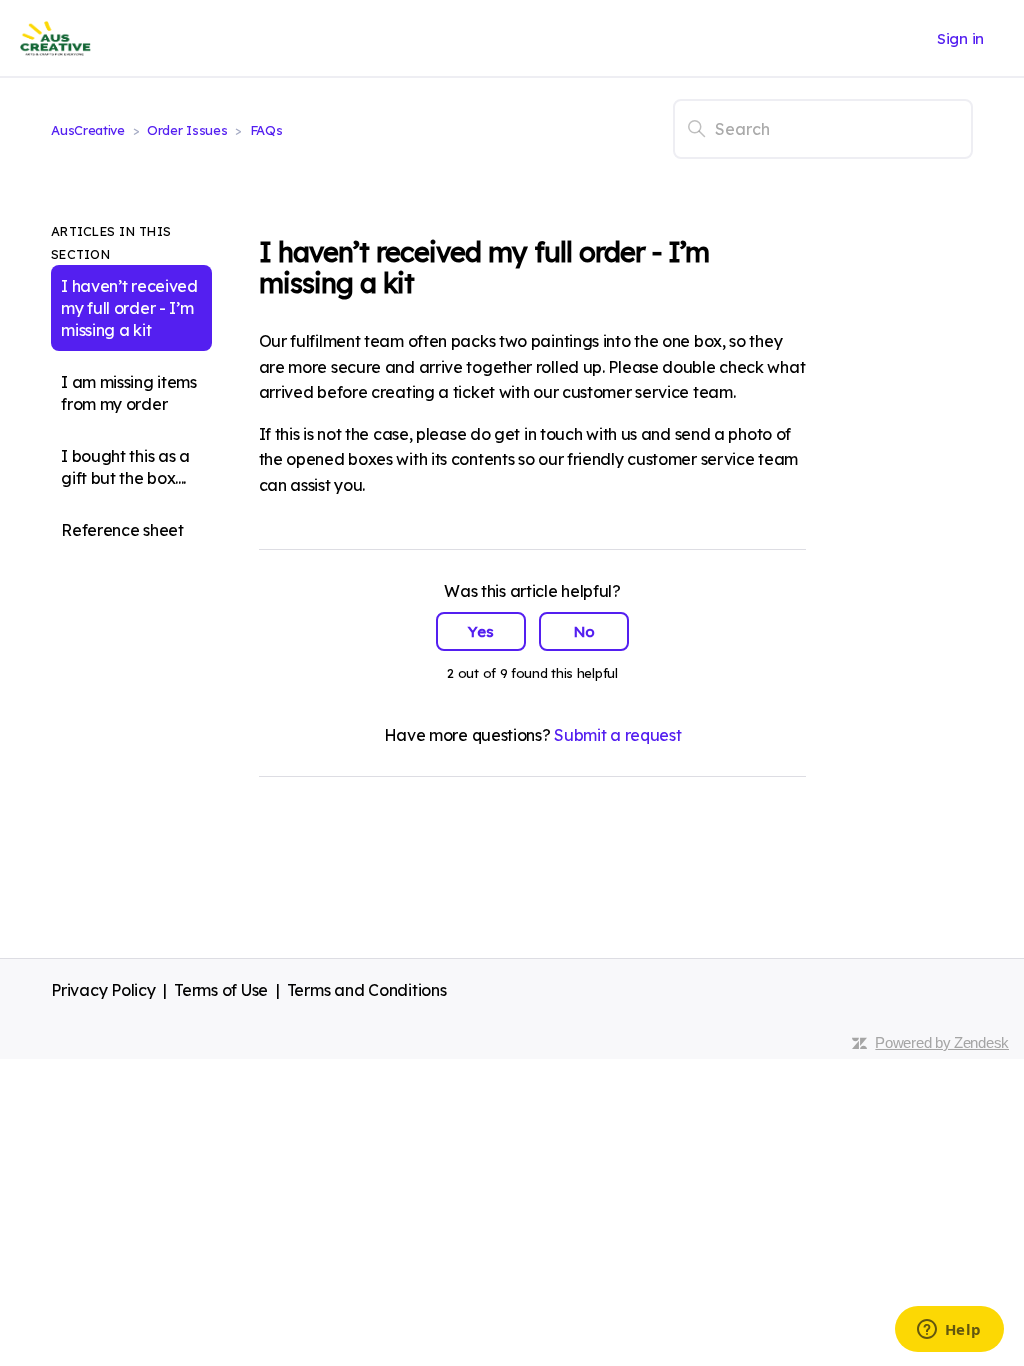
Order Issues (187, 130)
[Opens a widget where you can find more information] (949, 1331)
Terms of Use (221, 990)
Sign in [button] (960, 38)
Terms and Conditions (367, 990)
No (584, 631)
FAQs (266, 130)
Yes (481, 631)
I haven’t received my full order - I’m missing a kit (129, 308)
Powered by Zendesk (942, 1042)
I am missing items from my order (129, 393)
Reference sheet (122, 530)
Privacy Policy (103, 990)
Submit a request (617, 735)
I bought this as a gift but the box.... (125, 467)
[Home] (55, 38)
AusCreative (88, 130)
